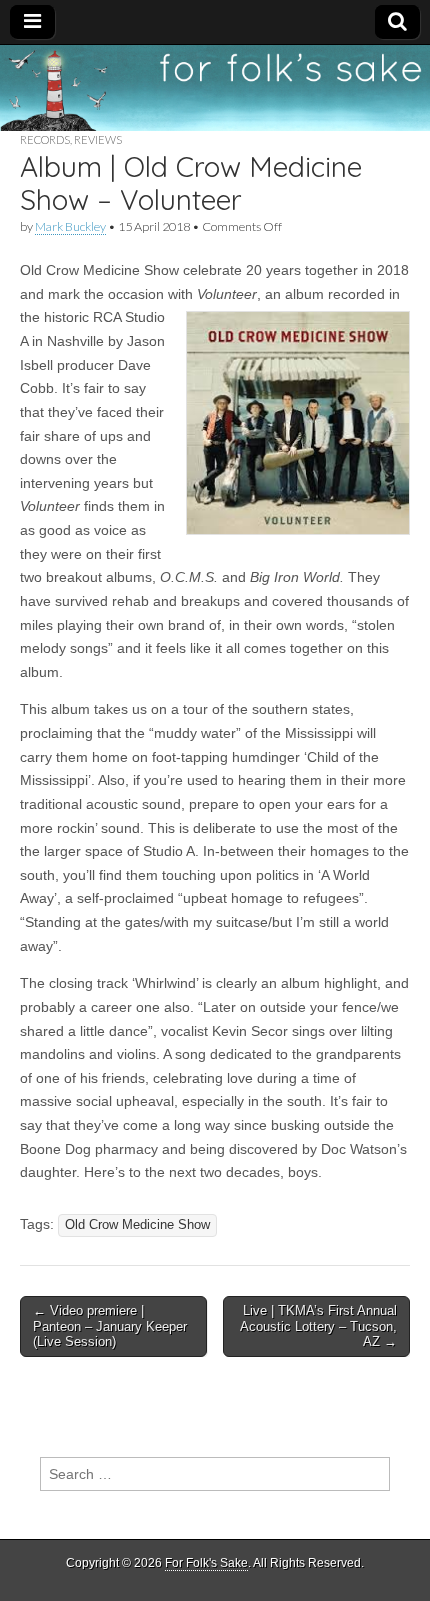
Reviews (98, 139)
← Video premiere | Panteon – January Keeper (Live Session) (110, 1326)
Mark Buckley (70, 226)
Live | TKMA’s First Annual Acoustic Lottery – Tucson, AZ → (318, 1326)
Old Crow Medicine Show (137, 1225)
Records (45, 139)
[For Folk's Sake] (215, 88)
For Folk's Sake (206, 1563)
